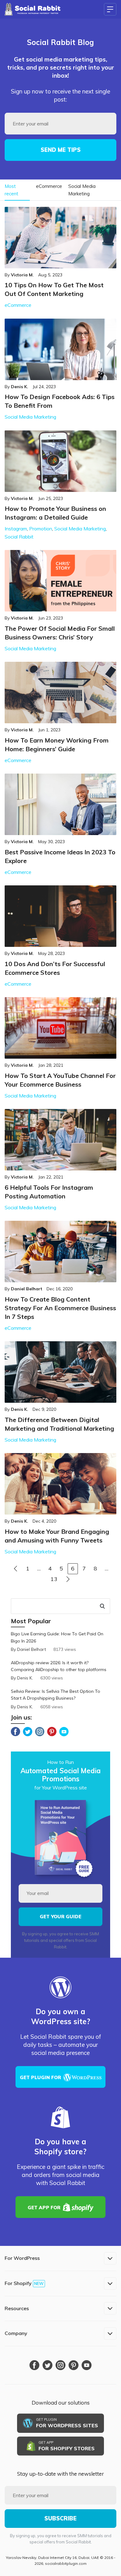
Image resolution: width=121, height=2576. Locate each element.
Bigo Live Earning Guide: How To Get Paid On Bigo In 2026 (57, 1637)
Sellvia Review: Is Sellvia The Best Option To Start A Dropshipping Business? (56, 1695)
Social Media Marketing (82, 190)
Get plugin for (40, 2077)
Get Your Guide (60, 1917)
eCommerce (49, 186)
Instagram (16, 529)
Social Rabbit (19, 537)
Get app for (44, 2208)
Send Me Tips (61, 150)
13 (54, 1579)
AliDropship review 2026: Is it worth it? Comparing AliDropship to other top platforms (59, 1666)
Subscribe (60, 2518)
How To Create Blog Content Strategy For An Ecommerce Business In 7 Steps (60, 1308)
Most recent (11, 190)
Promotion (41, 529)
